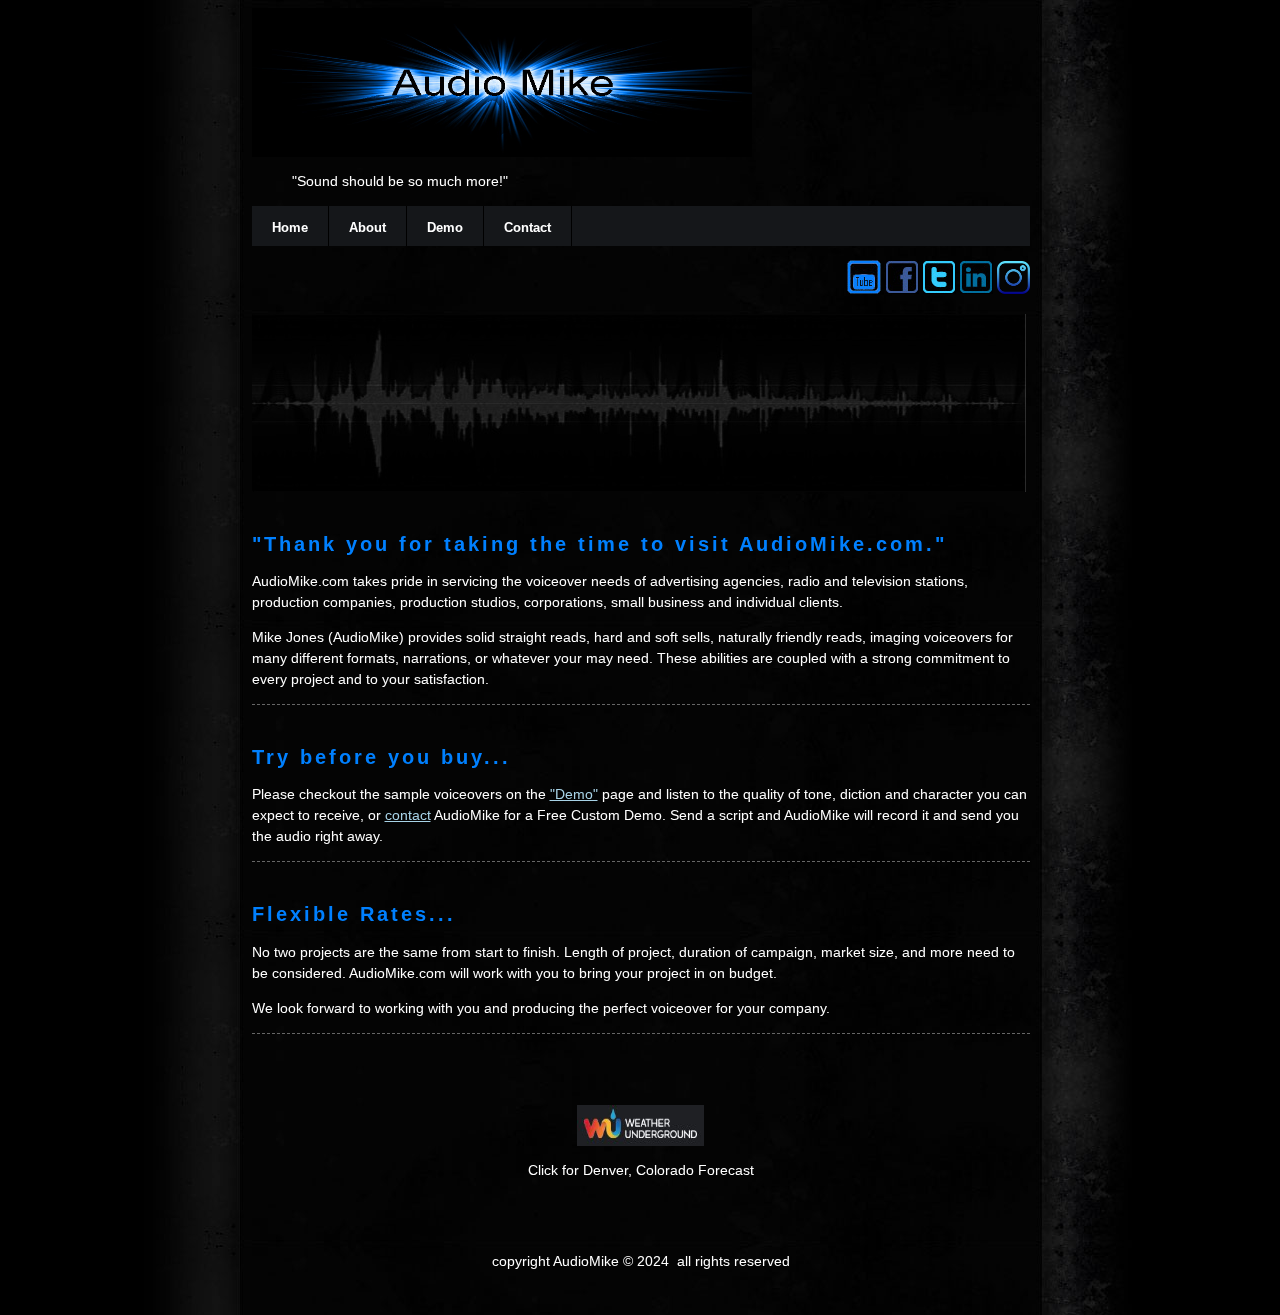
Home (290, 227)
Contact (527, 227)
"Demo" (574, 794)
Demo (445, 227)
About (367, 227)
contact (408, 815)
